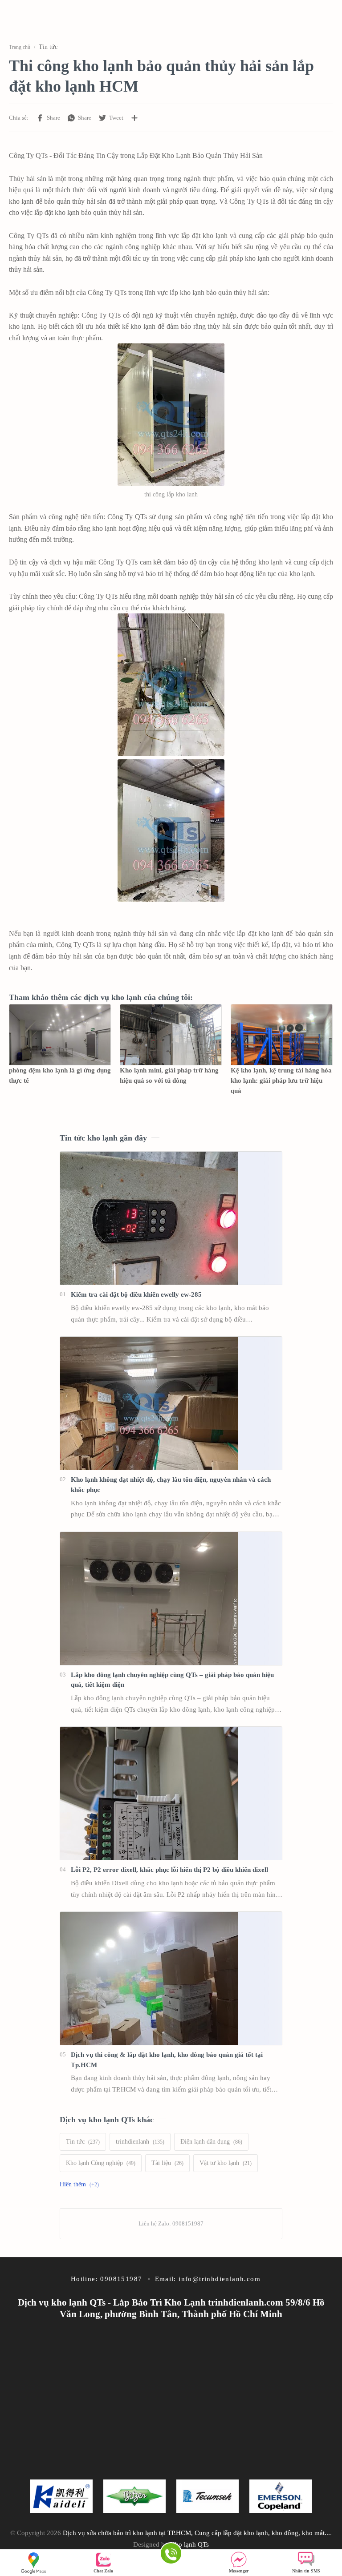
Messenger (239, 2571)
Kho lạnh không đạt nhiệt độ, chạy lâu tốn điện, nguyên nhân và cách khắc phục (171, 1484)
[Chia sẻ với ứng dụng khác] (134, 118)
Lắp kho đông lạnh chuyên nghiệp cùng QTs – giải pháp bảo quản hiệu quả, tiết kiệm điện (172, 1680)
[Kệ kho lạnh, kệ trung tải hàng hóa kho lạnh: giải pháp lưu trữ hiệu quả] (282, 1035)
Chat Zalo (103, 2571)
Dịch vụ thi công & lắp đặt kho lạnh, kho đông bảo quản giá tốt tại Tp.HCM (167, 2060)
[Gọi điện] (171, 2555)
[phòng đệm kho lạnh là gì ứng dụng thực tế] (60, 1035)
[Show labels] (81, 2185)
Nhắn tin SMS (306, 2571)
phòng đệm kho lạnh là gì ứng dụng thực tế (60, 1075)
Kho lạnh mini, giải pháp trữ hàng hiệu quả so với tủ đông (169, 1075)
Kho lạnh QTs (189, 2544)
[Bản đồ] (36, 2563)
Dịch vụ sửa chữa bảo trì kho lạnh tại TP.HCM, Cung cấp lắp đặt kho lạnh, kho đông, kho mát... (196, 2533)
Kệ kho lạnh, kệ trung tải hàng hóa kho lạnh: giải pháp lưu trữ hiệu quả (281, 1080)
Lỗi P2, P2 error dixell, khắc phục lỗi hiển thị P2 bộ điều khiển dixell (169, 1869)
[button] (48, 118)
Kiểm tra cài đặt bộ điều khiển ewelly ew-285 (136, 1294)
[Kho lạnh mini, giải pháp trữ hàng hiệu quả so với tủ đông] (171, 1035)
